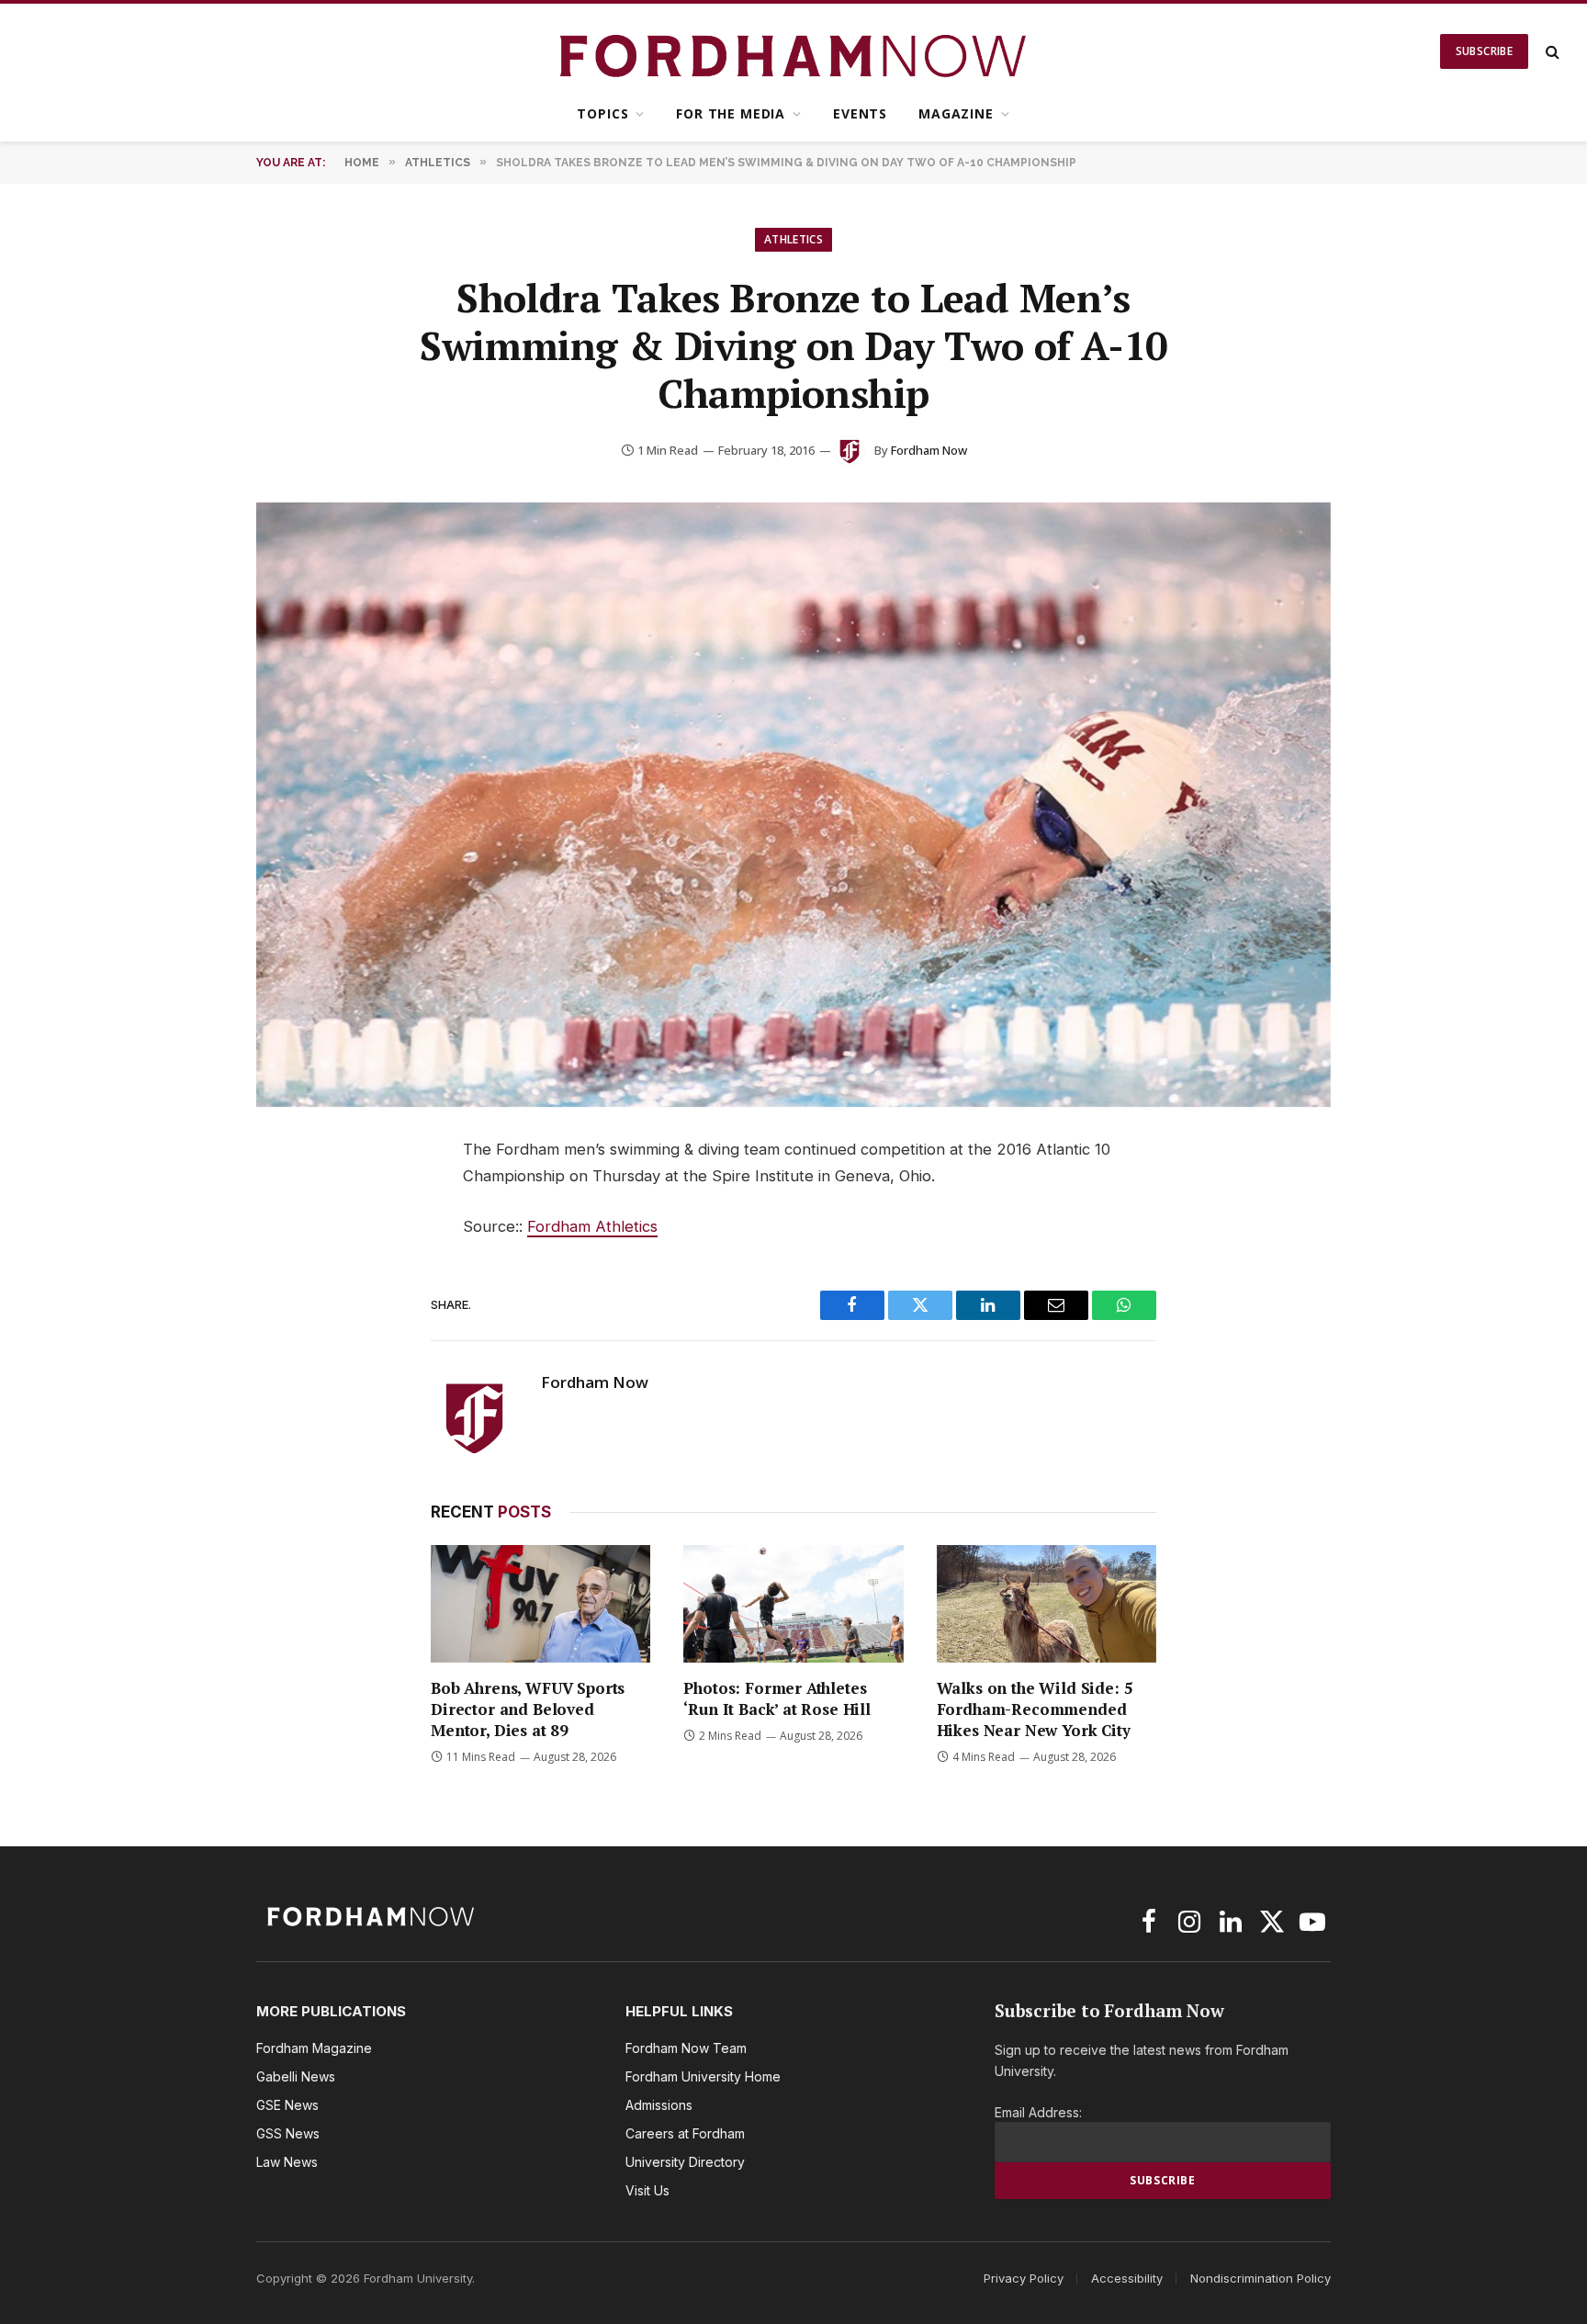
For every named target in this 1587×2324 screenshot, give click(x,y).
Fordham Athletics (592, 1226)
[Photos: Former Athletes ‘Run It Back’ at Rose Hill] (793, 1603)
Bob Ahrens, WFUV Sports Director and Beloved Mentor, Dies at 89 (528, 1709)
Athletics (793, 239)
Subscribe (1484, 51)
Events (860, 113)
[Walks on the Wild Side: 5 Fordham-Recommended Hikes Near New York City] (1047, 1603)
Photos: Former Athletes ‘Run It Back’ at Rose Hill (777, 1698)
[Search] (1551, 52)
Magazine (956, 113)
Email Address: (1038, 2112)
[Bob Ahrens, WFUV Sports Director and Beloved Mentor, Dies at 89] (540, 1603)
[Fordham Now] (794, 51)
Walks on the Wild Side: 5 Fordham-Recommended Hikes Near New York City (1035, 1709)
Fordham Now (929, 450)
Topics (602, 113)
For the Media (731, 113)
